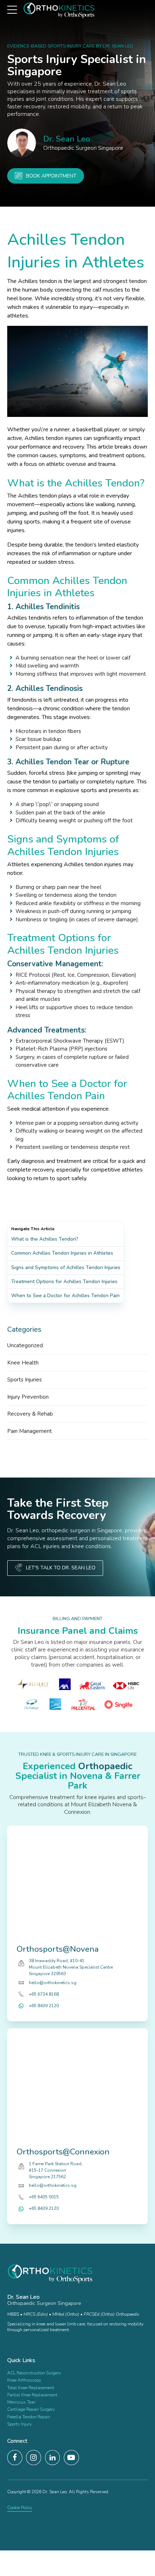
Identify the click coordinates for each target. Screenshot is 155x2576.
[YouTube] (71, 2458)
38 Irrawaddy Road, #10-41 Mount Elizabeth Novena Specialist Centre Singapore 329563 (71, 1968)
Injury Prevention (28, 1397)
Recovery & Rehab (30, 1414)
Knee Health (23, 1363)
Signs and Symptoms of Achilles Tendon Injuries (66, 1267)
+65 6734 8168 (44, 1994)
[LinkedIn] (53, 2458)
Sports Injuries (25, 1380)
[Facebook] (15, 2458)
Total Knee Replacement (31, 2388)
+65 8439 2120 (44, 2006)
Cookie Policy (20, 2508)
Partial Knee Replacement (32, 2395)
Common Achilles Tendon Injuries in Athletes (62, 1253)
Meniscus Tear (21, 2402)
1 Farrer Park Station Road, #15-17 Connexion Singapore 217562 (56, 2170)
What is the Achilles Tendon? (45, 1239)
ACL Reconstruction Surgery (34, 2373)
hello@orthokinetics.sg (53, 1983)
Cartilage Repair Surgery (31, 2409)
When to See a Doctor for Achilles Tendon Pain (65, 1296)
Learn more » (19, 2340)
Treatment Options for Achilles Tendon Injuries (64, 1282)
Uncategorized (25, 1345)
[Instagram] (34, 2458)
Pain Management (30, 1431)
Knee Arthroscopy (24, 2380)
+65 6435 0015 (44, 2197)
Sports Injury (19, 2424)
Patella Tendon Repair (29, 2417)
